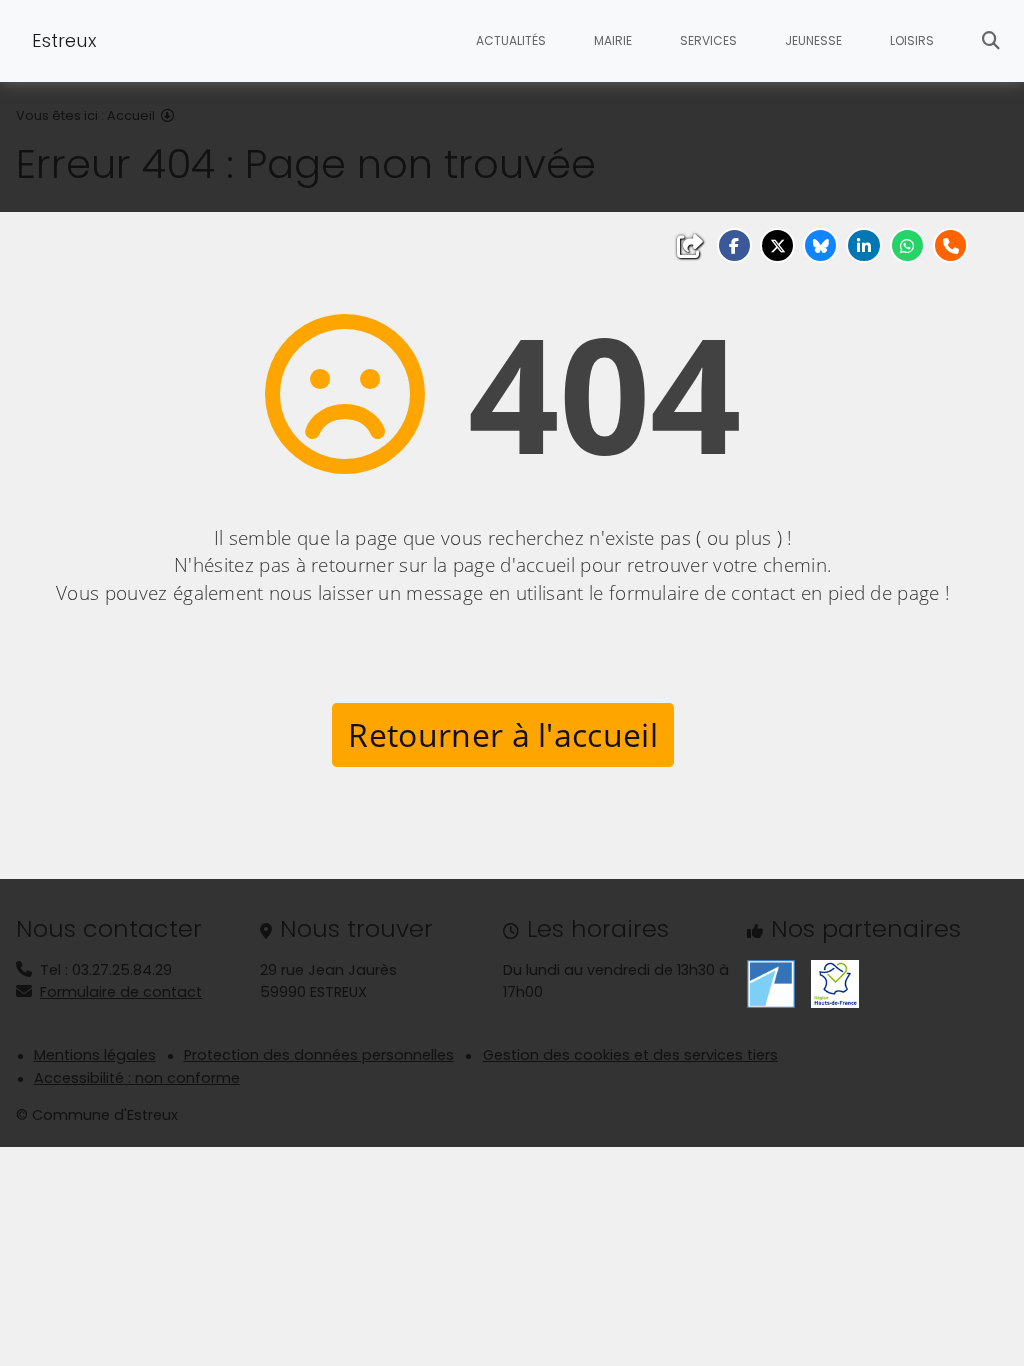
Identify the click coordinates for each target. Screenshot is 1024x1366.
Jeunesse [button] (813, 40)
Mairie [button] (613, 40)
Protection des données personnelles (319, 1055)
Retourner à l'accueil (503, 734)
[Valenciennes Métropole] (771, 983)
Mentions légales (95, 1055)
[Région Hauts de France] (835, 983)
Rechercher (991, 41)
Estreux (64, 40)
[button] (734, 245)
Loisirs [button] (912, 40)
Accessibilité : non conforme (137, 1078)
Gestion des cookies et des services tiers (630, 1055)
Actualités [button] (511, 40)
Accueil (131, 115)
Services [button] (708, 40)
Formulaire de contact (121, 992)
